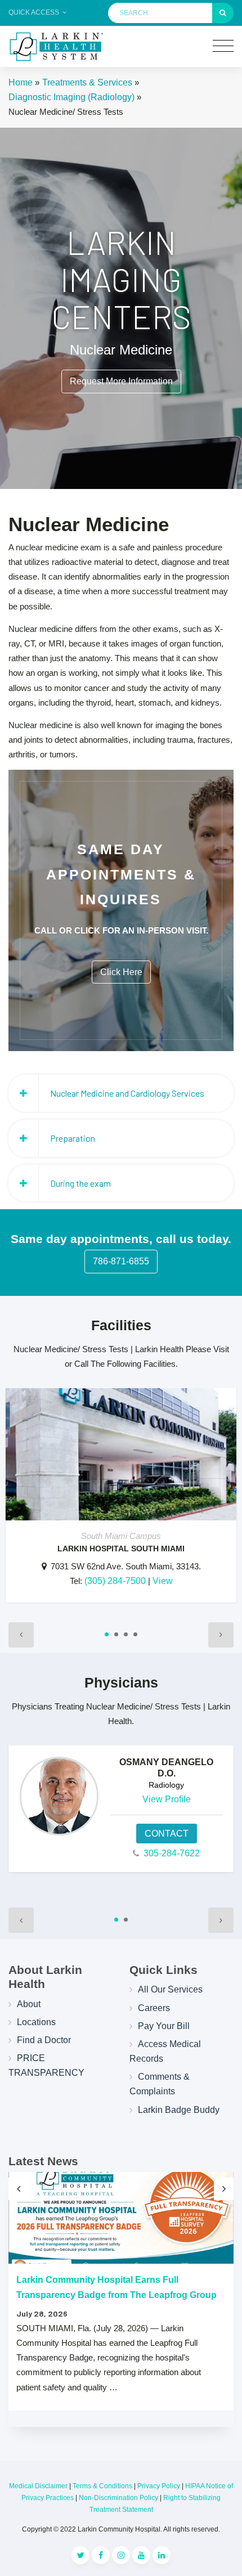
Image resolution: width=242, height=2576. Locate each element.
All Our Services (170, 1989)
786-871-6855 (121, 1261)
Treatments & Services (87, 82)
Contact (167, 1834)
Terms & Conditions (102, 2486)
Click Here (121, 972)
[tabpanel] (121, 1501)
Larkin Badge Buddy (179, 2110)
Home (21, 82)
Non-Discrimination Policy (118, 2498)
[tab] (121, 1093)
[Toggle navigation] (223, 46)
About (29, 2004)
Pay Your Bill (164, 2026)
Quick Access (35, 12)
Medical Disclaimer (38, 2486)
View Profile (167, 1799)
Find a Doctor (44, 2040)
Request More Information (121, 381)
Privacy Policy (159, 2486)
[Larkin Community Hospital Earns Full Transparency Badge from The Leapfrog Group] (121, 2218)
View (163, 1581)
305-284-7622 (172, 1853)
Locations (36, 2022)
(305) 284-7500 (115, 1581)
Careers (154, 2008)
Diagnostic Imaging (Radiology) (71, 97)
